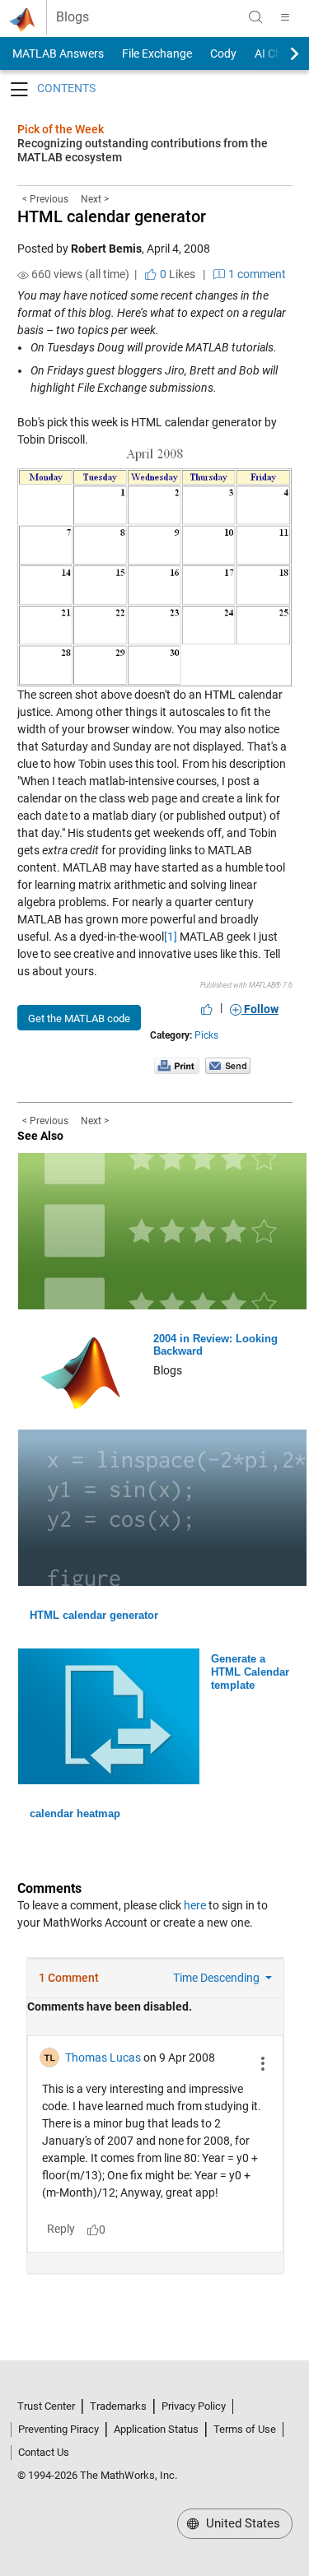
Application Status (156, 2429)
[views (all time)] (23, 275)
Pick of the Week (61, 129)
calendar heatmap (75, 1813)
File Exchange (157, 53)
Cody (223, 53)
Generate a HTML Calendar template (250, 1672)
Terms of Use (245, 2429)
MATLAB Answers (57, 53)
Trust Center (46, 2406)
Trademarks (118, 2406)
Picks (206, 1035)
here (195, 1905)
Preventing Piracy (59, 2429)
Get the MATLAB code (79, 1018)
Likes (176, 274)
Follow (260, 1009)
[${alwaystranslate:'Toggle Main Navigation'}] (285, 17)
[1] (171, 937)
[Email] (228, 1065)
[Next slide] (280, 53)
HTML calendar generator (112, 216)
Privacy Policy (194, 2406)
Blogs (73, 17)
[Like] (207, 1009)
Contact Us (44, 2452)
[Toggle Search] (255, 17)
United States (241, 2523)
